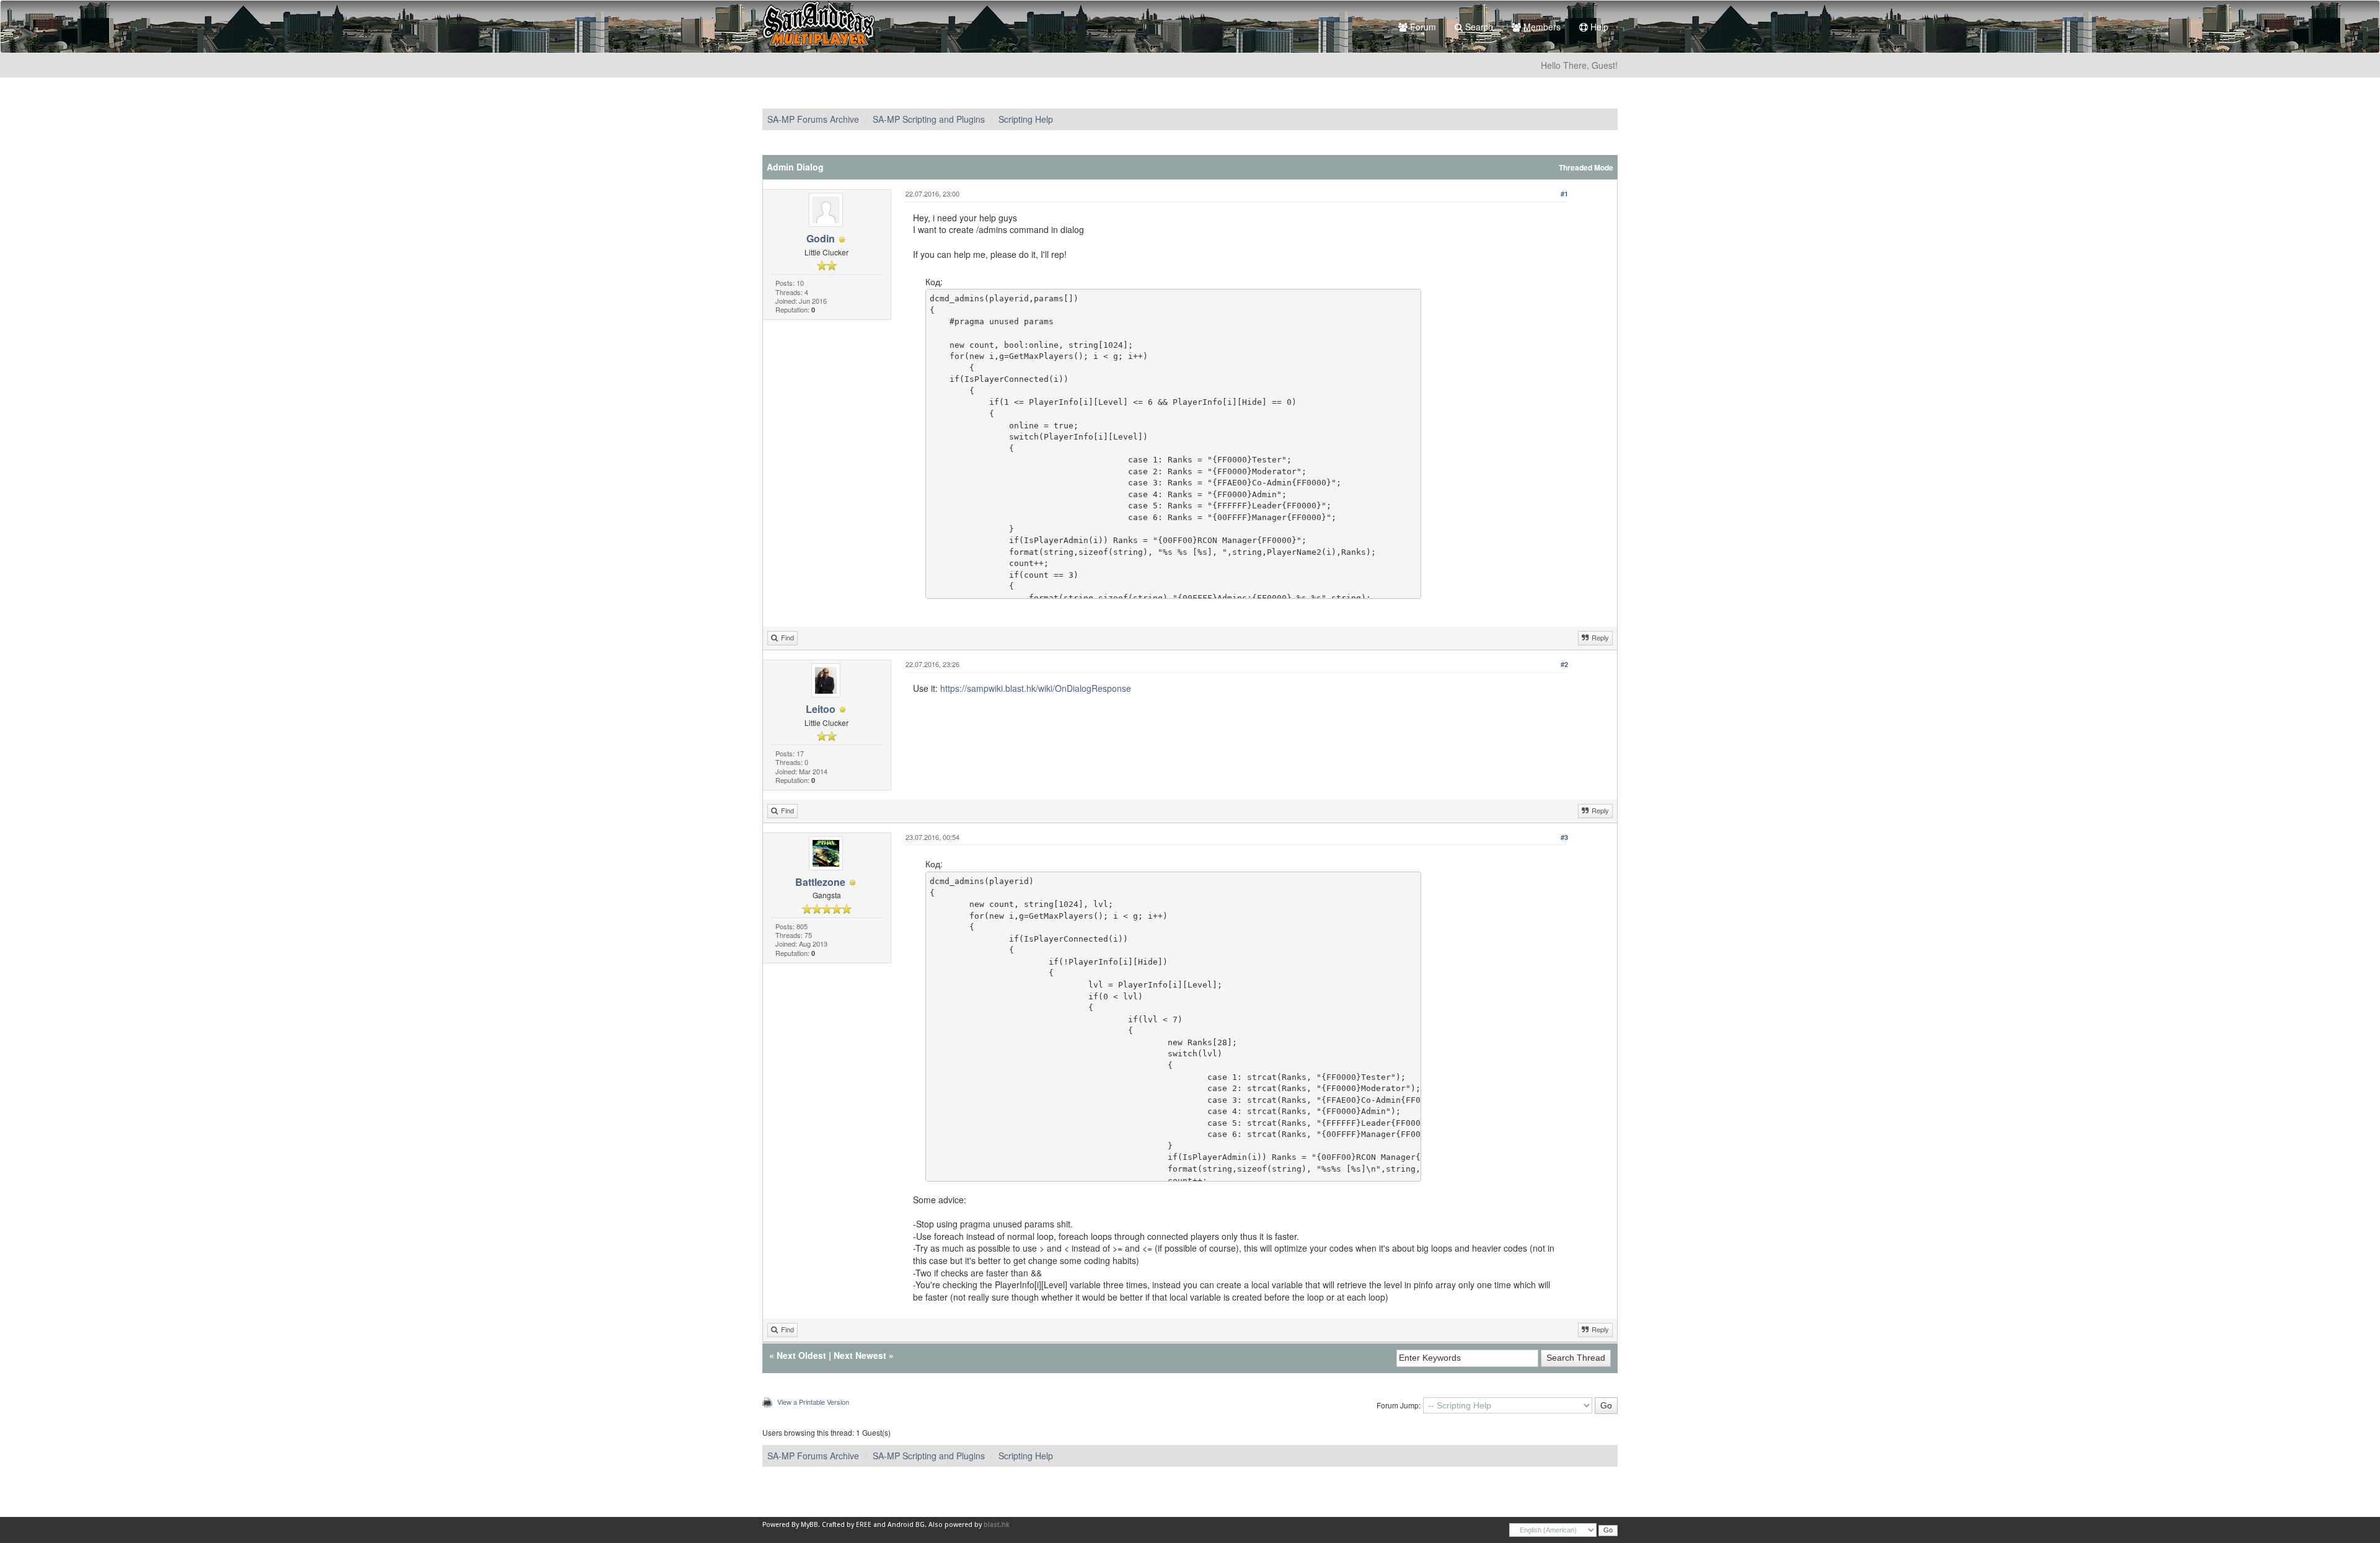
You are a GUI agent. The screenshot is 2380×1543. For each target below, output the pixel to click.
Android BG (906, 1525)
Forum (1422, 27)
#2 (1564, 664)
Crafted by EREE (847, 1525)
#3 (1564, 837)
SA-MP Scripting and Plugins (929, 119)
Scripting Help (1026, 119)
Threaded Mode (1586, 168)
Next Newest (860, 1355)
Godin (821, 238)
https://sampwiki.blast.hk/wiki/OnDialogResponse (1036, 688)
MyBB (809, 1525)
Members (1541, 27)
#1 (1564, 194)
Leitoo (821, 709)
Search (1478, 27)
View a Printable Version (813, 1402)
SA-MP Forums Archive (813, 119)
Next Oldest (801, 1355)
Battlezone (820, 882)
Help (1598, 27)
